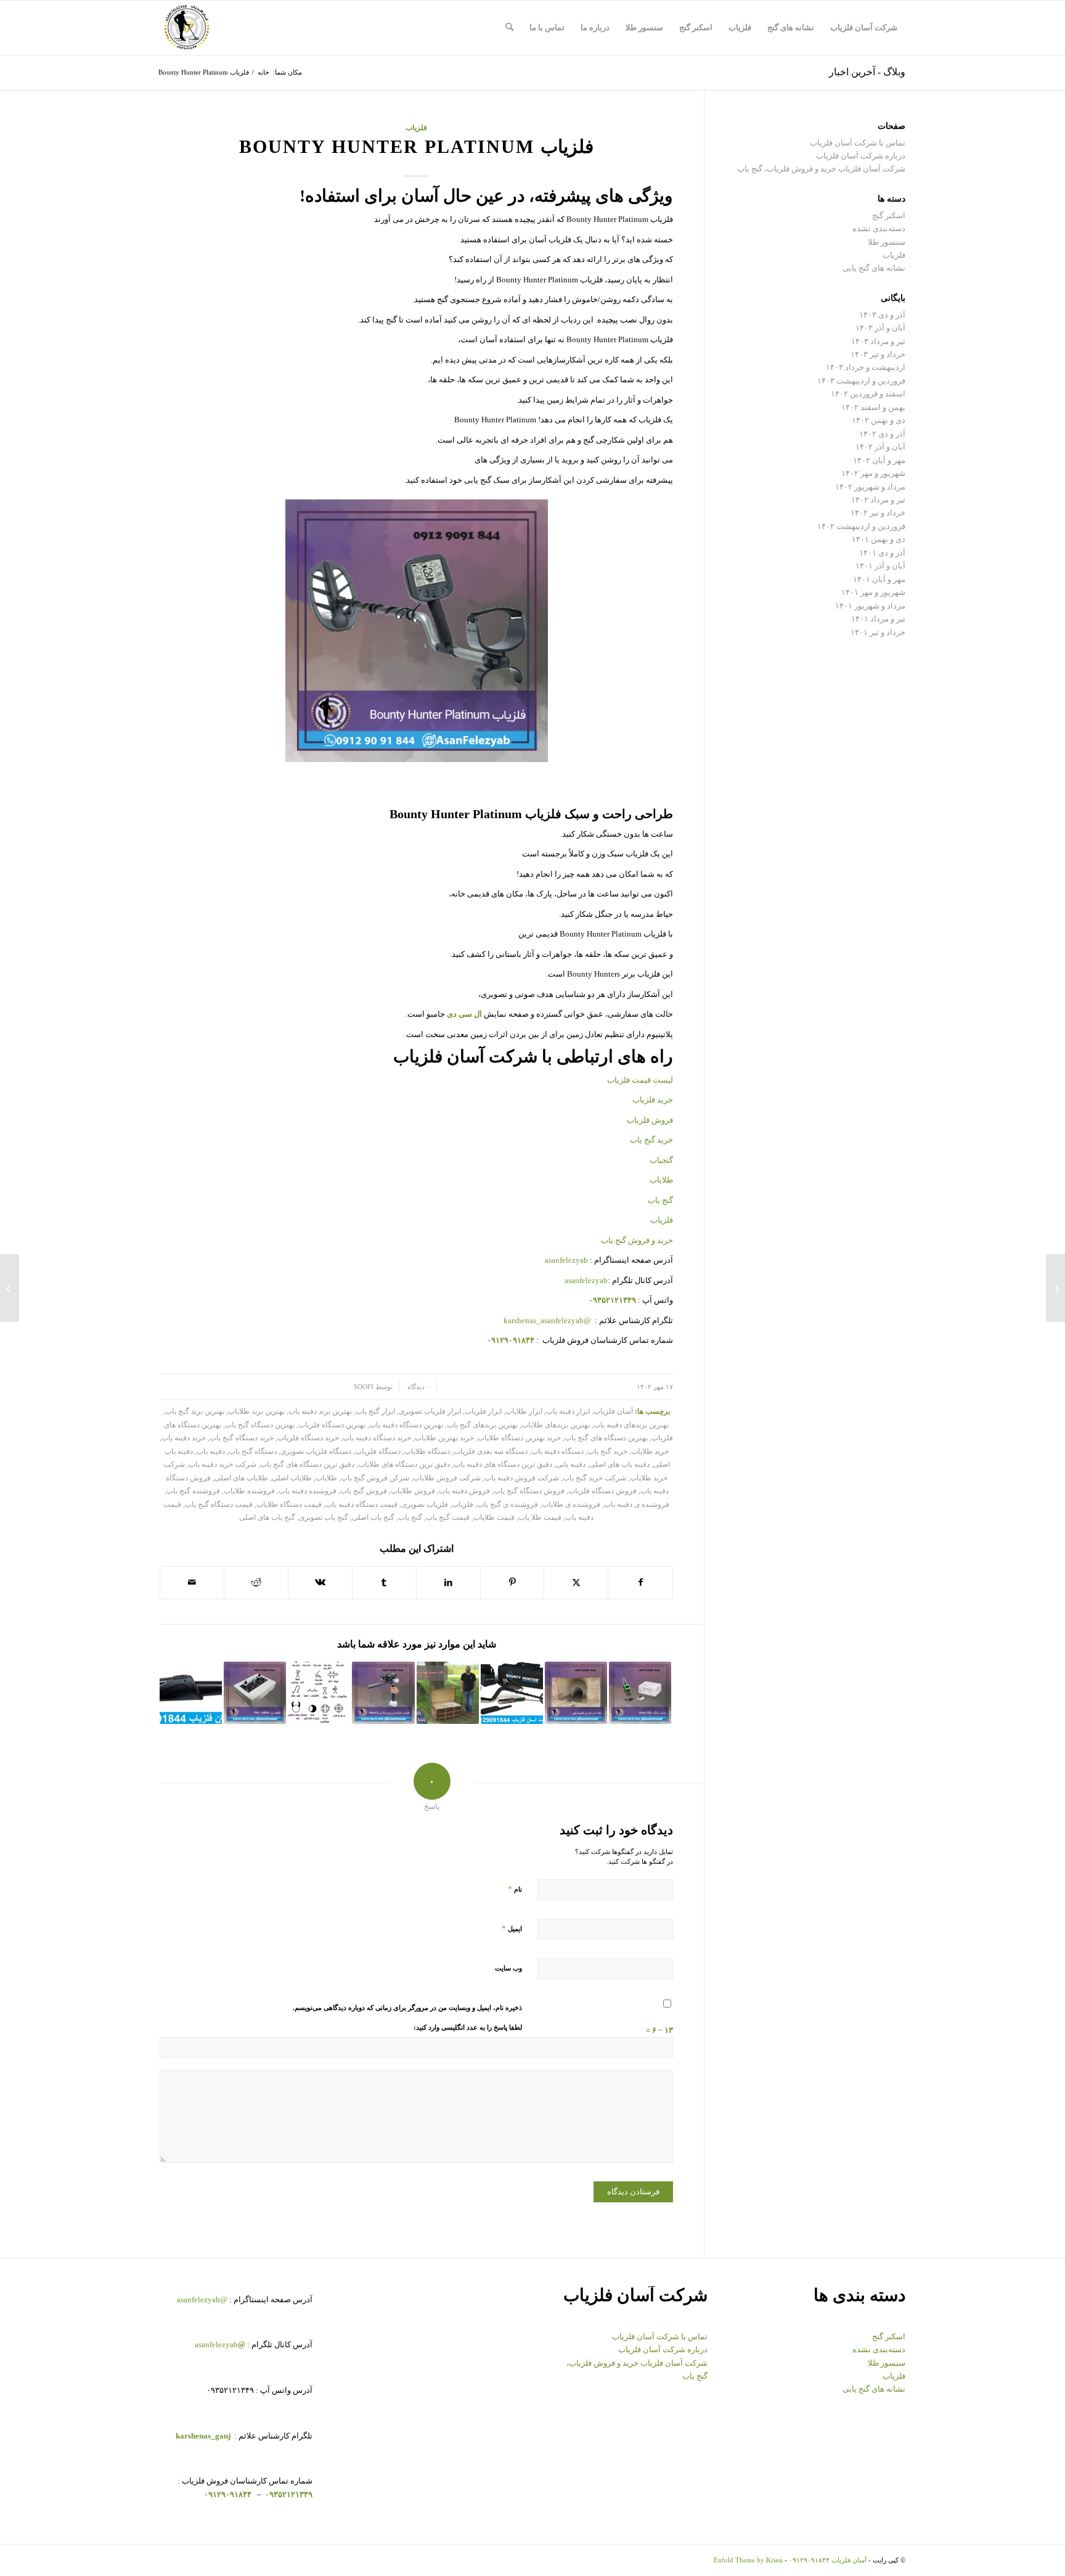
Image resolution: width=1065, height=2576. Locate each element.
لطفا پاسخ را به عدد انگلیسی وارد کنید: (468, 2027)
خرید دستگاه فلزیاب (308, 1438)
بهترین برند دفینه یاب (320, 1412)
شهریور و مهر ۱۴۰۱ (873, 592)
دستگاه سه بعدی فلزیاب (491, 1452)
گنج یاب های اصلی (267, 1518)
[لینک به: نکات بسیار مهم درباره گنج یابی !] (448, 1693)
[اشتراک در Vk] (320, 1582)
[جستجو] (509, 28)
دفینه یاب (211, 1452)
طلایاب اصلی (292, 1478)
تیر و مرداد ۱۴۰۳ (878, 341)
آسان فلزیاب (613, 1412)
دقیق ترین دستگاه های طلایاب (404, 1465)
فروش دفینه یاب (464, 1491)
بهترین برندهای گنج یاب (482, 1425)
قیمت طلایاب (494, 1518)
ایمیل (512, 1928)
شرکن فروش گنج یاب (375, 1478)
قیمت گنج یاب (448, 1518)
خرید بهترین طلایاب (444, 1438)
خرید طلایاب (650, 1452)
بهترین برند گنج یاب (195, 1412)
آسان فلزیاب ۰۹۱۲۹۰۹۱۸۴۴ (828, 2560)
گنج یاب (660, 1200)
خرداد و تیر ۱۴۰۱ (878, 632)
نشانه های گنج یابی (874, 268)
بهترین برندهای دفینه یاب (631, 1425)
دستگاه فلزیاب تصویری (316, 1452)
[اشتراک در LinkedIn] (448, 1582)
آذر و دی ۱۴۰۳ (882, 315)
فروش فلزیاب (650, 1120)
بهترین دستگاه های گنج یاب (606, 1438)
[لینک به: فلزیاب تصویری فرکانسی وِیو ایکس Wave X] (383, 1693)
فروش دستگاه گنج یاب (529, 1491)
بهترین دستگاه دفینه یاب (406, 1425)
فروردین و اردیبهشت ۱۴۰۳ (861, 381)
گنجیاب (661, 1160)
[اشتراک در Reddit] (256, 1582)
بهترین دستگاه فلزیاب (332, 1425)
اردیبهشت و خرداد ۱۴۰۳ (866, 367)
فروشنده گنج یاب (193, 1491)
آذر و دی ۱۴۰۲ (882, 434)
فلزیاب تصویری (425, 1505)
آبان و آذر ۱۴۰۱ (880, 566)
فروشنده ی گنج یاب (508, 1505)
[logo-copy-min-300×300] (187, 28)
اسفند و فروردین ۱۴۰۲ (868, 394)
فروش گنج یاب (364, 1491)
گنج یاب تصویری (324, 1518)
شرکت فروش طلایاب (447, 1478)
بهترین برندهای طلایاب (556, 1425)
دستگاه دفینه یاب (557, 1452)
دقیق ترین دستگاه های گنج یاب (307, 1465)
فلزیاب (416, 128)
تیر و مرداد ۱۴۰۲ (878, 500)
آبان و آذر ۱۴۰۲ (880, 447)
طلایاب (660, 1180)
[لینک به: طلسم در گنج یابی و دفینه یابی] (319, 1693)
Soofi (364, 1387)
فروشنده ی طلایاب (571, 1505)
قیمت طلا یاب (540, 1518)
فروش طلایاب (413, 1491)
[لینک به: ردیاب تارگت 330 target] (640, 1693)
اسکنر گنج (889, 215)
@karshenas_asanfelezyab (548, 1320)
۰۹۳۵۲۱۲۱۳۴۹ (288, 2494)
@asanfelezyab (202, 2299)
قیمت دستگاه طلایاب (289, 1505)
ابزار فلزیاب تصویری (430, 1412)
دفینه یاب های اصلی (619, 1465)
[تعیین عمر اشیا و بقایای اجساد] (1055, 1288)
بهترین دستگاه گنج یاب (260, 1425)
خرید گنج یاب (651, 1140)
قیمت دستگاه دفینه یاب (361, 1505)
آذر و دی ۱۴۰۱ (882, 553)
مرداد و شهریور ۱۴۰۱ (870, 606)
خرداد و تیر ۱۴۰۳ (878, 354)
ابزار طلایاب (524, 1412)
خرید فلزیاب (653, 1100)
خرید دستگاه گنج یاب (242, 1438)
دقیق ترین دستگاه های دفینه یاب (503, 1465)
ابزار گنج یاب (375, 1412)
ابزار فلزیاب (483, 1412)
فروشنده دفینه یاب (308, 1491)
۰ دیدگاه (418, 1387)
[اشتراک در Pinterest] (512, 1582)
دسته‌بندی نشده (879, 228)
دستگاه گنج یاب (253, 1452)
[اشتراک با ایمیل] (192, 1582)
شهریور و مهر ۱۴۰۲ (873, 473)
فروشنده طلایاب (249, 1491)
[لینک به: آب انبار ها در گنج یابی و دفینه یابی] (576, 1693)
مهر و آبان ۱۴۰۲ (879, 460)
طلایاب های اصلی (241, 1478)
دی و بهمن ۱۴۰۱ (879, 539)
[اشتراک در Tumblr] (384, 1582)
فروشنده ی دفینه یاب (637, 1505)
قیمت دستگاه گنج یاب (219, 1505)
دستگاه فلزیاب (378, 1452)
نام (515, 1889)
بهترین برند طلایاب (256, 1412)
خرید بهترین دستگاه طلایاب (519, 1438)
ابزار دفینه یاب (568, 1412)
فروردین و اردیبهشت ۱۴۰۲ (861, 526)
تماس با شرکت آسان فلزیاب (858, 143)
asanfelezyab (566, 1260)
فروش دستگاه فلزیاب (602, 1491)
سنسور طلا (887, 242)
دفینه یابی (571, 1465)
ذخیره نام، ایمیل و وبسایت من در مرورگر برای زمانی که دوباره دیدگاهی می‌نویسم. (407, 2008)
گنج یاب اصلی (373, 1518)
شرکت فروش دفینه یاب (522, 1478)
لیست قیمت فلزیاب (640, 1080)
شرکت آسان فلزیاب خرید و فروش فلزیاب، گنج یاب (821, 169)
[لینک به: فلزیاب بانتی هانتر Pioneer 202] (512, 1693)
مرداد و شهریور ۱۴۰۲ (870, 487)
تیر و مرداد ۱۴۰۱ (878, 619)
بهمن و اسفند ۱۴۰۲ (873, 407)
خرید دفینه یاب (184, 1438)
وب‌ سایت (508, 1968)
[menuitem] (864, 28)
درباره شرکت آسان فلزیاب (861, 156)
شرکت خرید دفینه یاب (222, 1465)
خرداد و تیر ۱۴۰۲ (878, 513)
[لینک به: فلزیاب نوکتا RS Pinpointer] (191, 1693)
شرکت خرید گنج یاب (594, 1478)
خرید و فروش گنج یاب (637, 1240)
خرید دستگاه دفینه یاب (377, 1438)
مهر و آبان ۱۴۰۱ (879, 579)
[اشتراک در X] (576, 1582)
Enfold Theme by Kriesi (748, 2560)
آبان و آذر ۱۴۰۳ (880, 328)
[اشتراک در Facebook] (640, 1582)
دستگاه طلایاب (427, 1452)
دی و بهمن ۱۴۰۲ (879, 420)
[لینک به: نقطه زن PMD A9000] (255, 1693)
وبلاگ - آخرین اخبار (867, 72)
